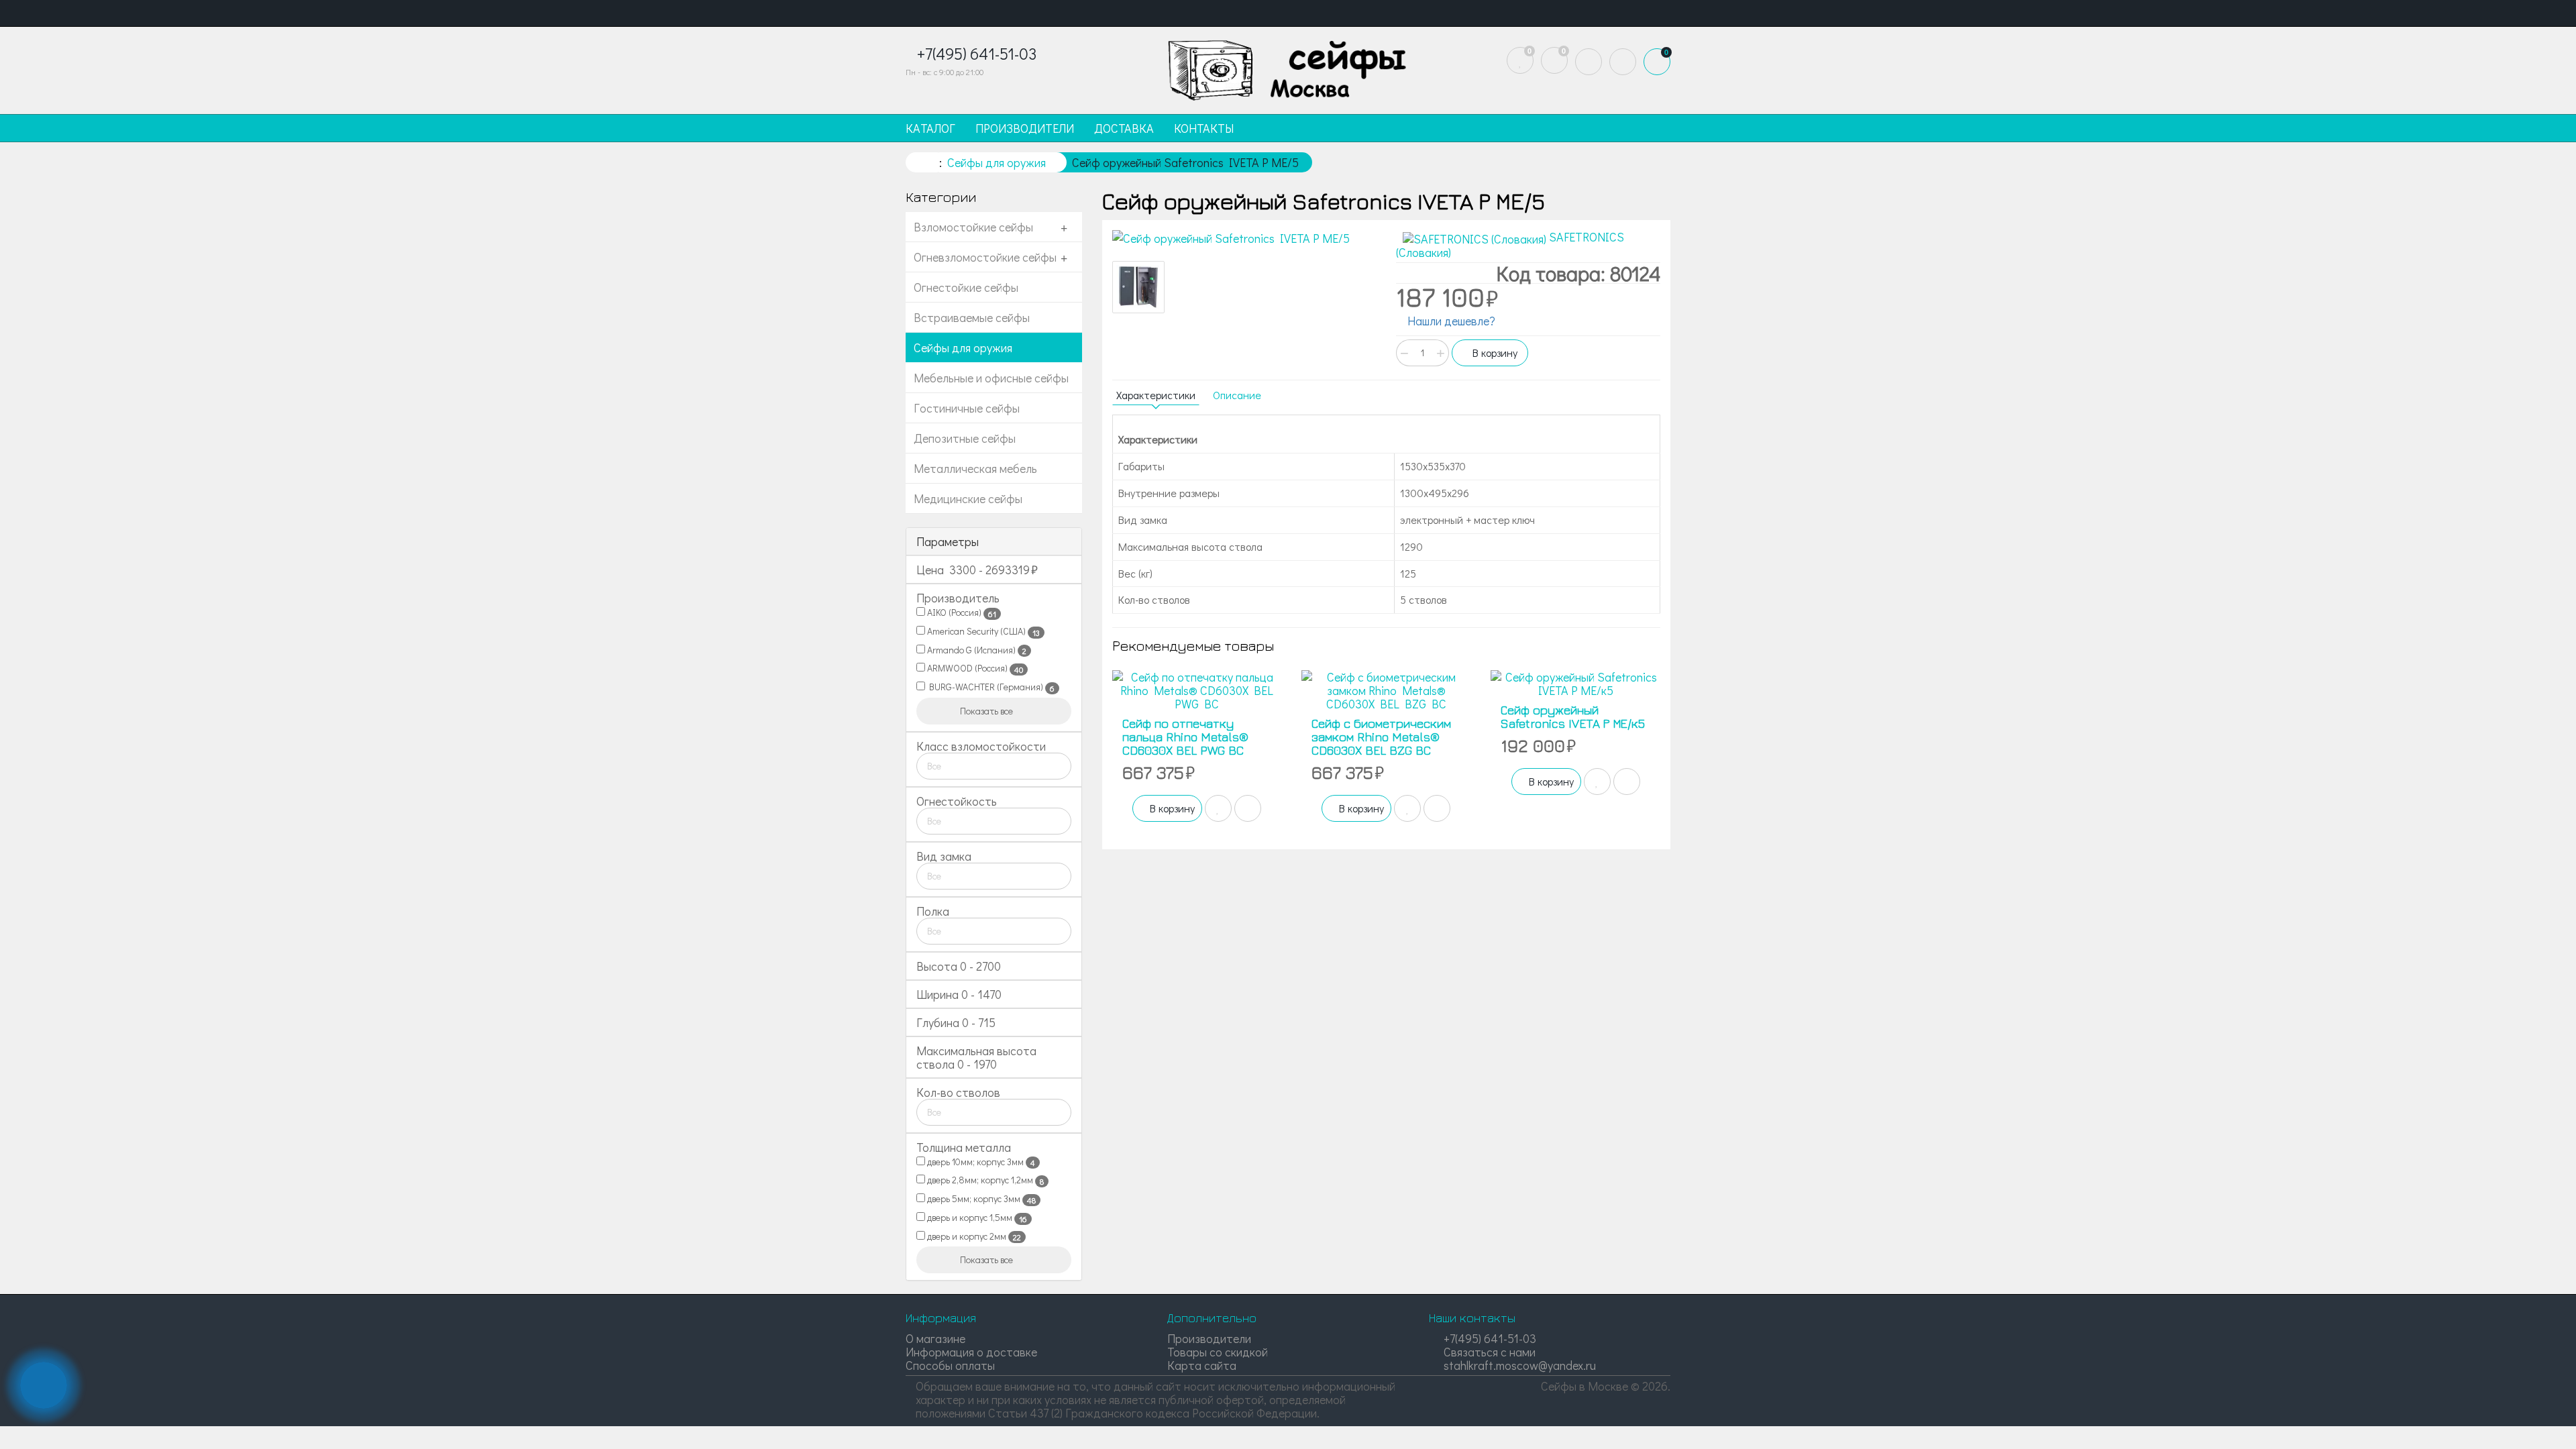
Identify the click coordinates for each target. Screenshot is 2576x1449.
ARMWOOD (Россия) (974, 668)
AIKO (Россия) (961, 612)
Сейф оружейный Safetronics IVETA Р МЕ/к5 (1573, 717)
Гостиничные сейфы (967, 408)
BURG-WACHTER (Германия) (990, 687)
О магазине (935, 1338)
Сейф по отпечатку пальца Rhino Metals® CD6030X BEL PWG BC (1185, 737)
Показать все (987, 711)
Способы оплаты (950, 1365)
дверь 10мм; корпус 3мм (980, 1162)
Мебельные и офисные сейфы (991, 378)
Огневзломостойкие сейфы (985, 257)
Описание (1237, 395)
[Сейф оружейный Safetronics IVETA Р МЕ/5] (1244, 239)
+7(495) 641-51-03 (1489, 1338)
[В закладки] (1218, 808)
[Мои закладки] (1520, 60)
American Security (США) (982, 631)
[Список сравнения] (1554, 60)
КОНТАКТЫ (1204, 128)
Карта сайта (1202, 1365)
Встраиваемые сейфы (972, 317)
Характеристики (1156, 395)
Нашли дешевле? (1450, 321)
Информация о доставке (971, 1352)
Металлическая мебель (975, 468)
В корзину (1494, 353)
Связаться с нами (1488, 1352)
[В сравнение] (1248, 808)
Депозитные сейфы (965, 438)
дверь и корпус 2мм (973, 1236)
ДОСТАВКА (1124, 128)
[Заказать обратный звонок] (44, 1385)
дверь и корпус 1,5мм (976, 1218)
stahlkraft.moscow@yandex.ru (1518, 1365)
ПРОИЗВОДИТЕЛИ (1025, 128)
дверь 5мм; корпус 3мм (980, 1199)
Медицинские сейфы (968, 498)
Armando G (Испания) (976, 650)
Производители (1209, 1338)
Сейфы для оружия (963, 347)
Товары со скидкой (1218, 1352)
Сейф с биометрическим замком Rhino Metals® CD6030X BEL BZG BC (1381, 737)
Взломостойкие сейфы (973, 227)
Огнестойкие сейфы (966, 287)
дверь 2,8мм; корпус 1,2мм (984, 1180)
